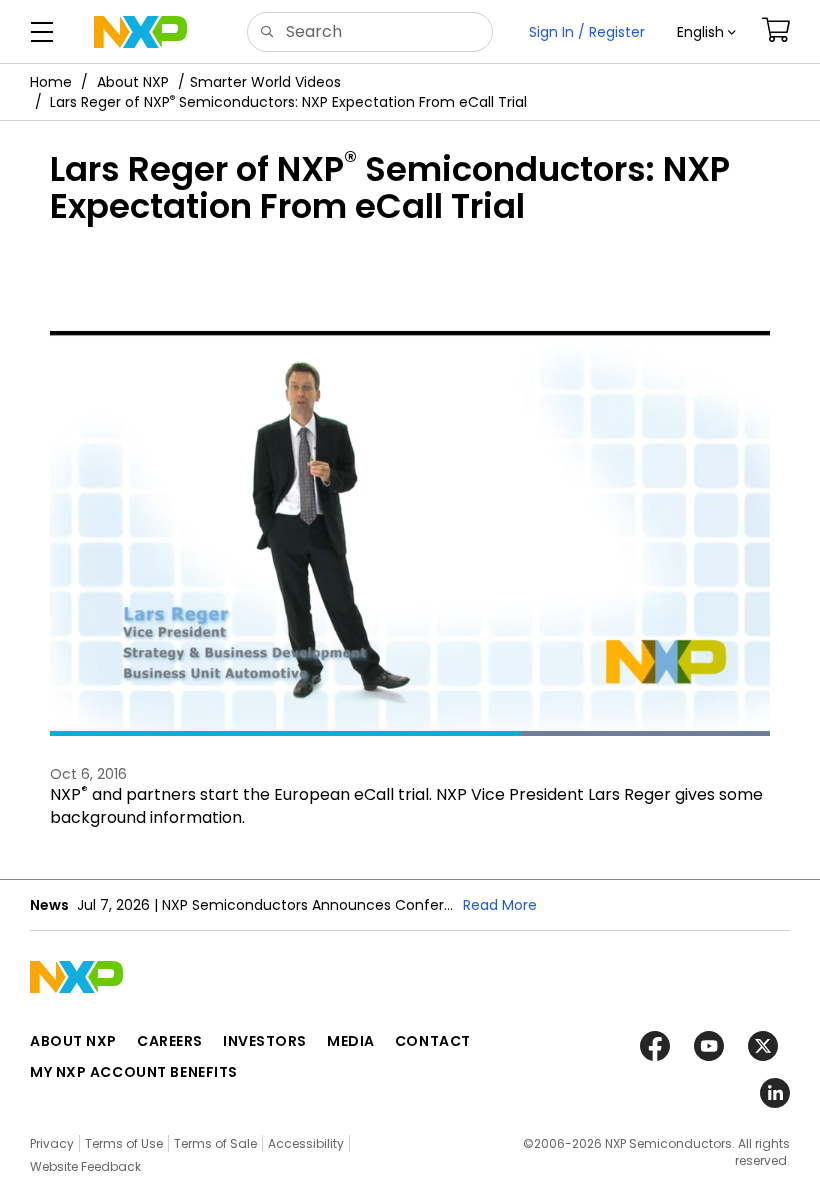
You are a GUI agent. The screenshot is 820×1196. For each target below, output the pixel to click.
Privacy (52, 1143)
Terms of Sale (215, 1143)
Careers (170, 1041)
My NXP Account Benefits (134, 1072)
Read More (500, 905)
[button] (706, 32)
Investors (265, 1041)
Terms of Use (124, 1143)
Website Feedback (85, 1166)
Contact (433, 1041)
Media (351, 1041)
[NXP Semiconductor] (140, 32)
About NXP (133, 82)
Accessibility (306, 1143)
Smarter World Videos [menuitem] (265, 82)
